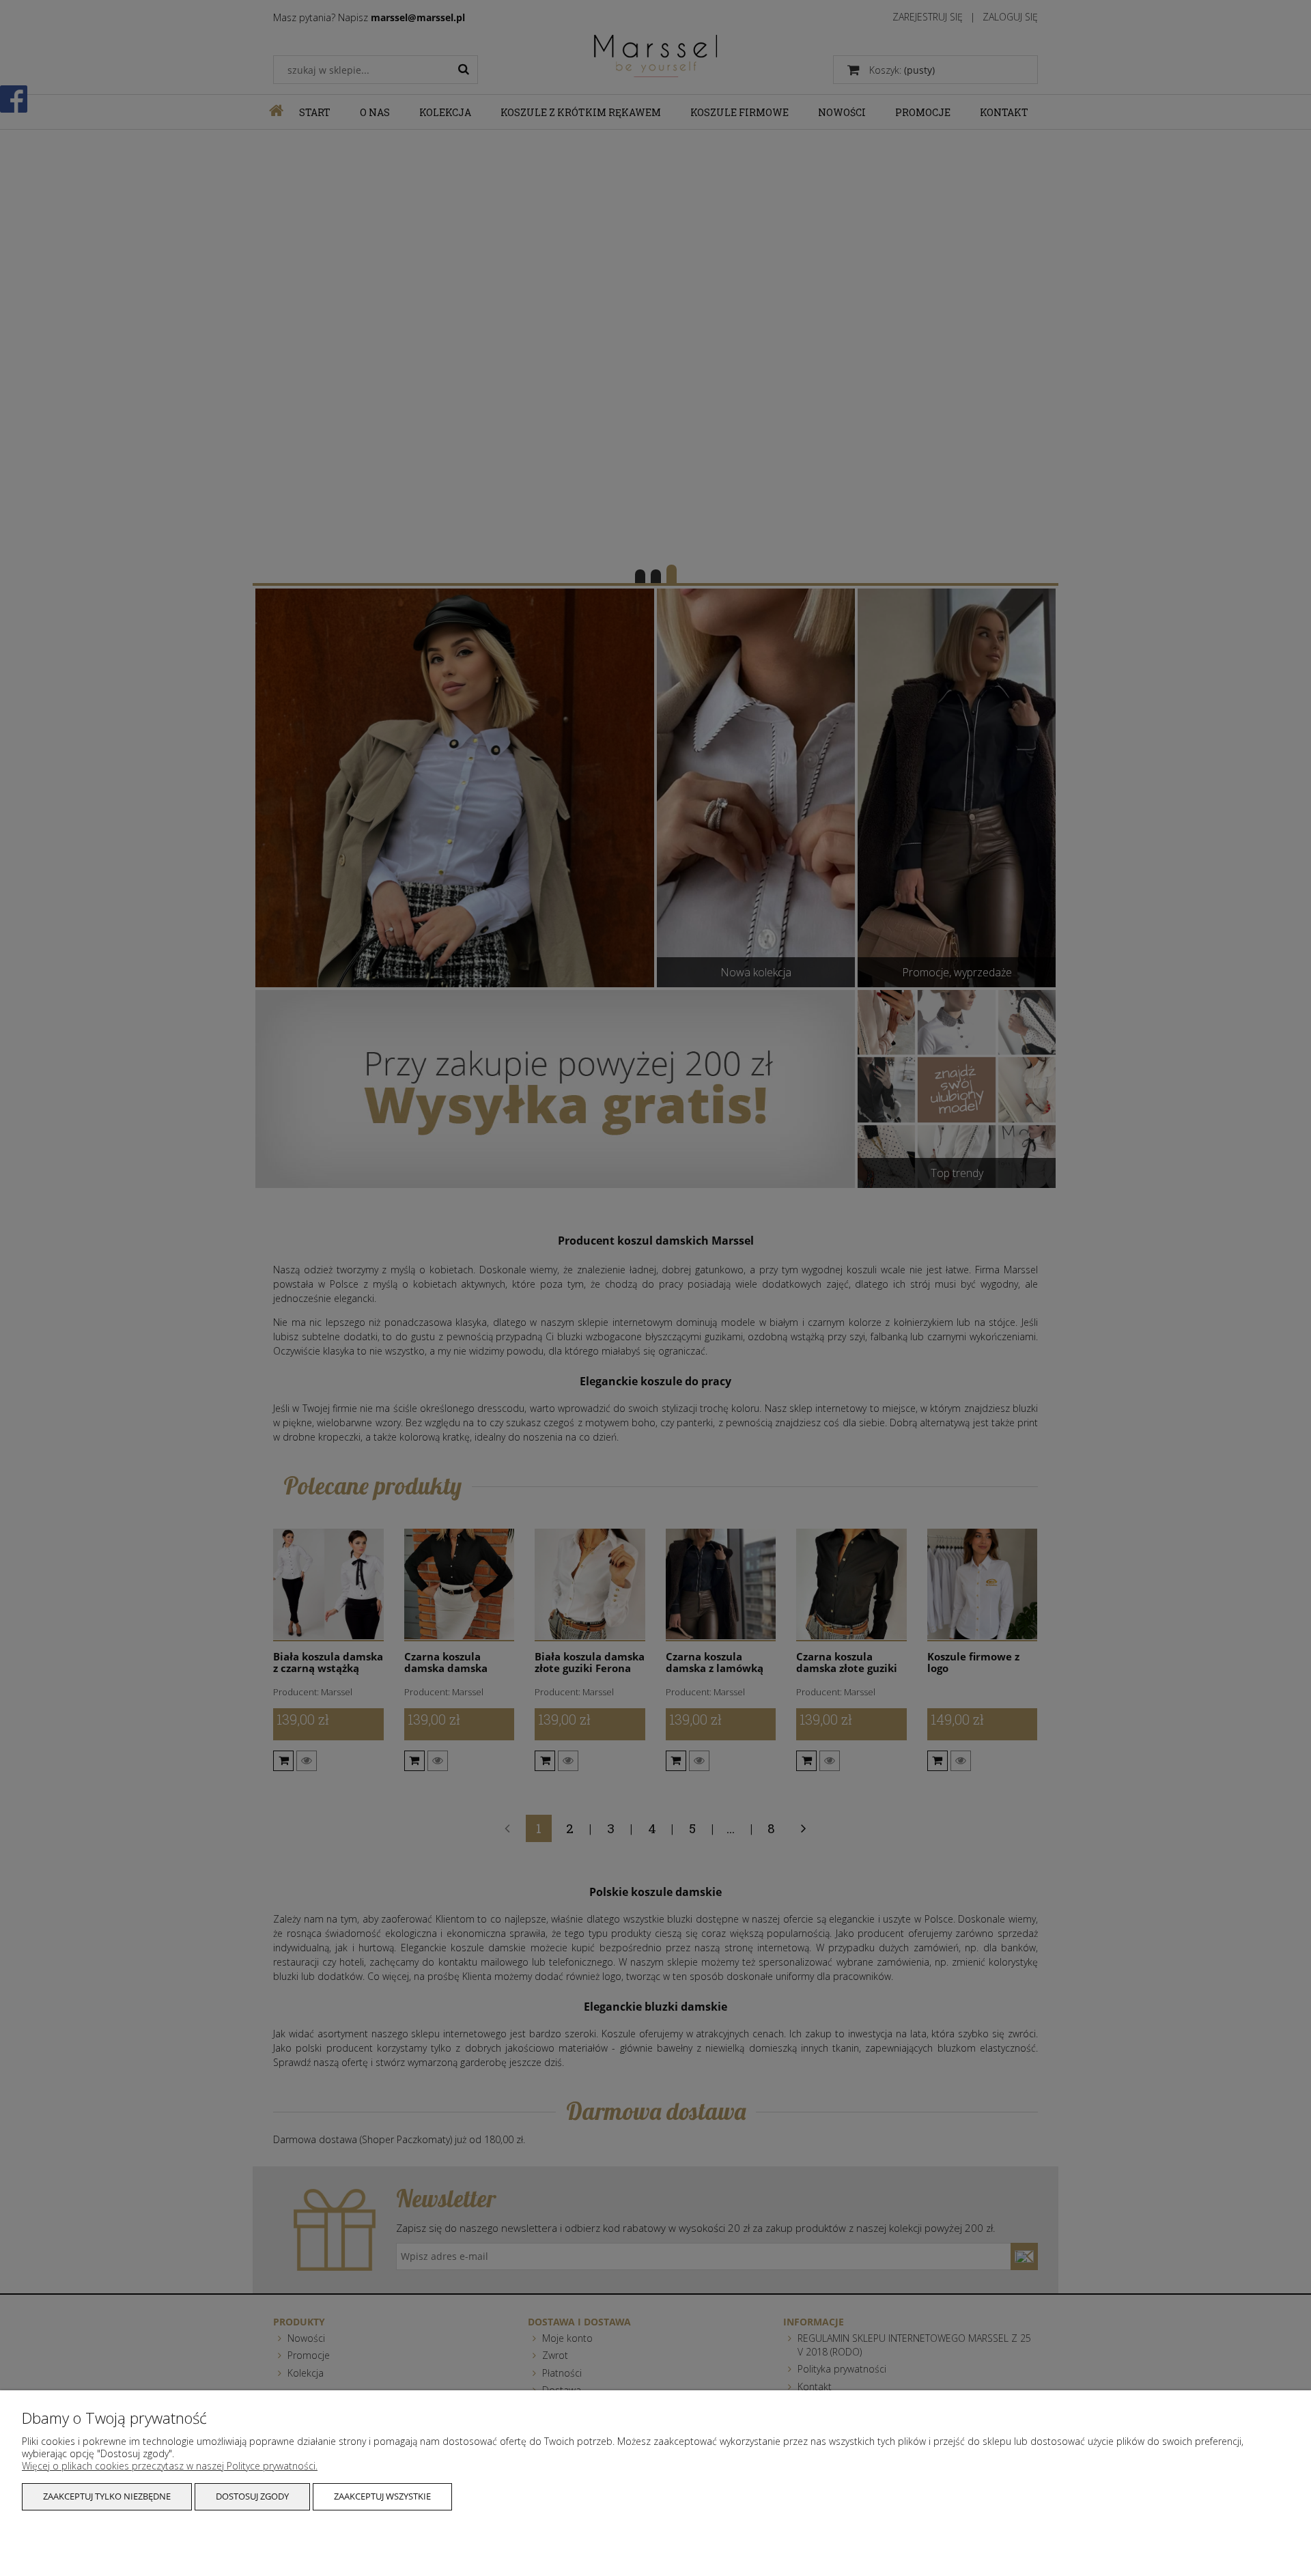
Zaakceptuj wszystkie (382, 2496)
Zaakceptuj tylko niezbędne (107, 2496)
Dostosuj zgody (252, 2496)
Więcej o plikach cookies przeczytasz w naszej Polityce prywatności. (170, 2466)
